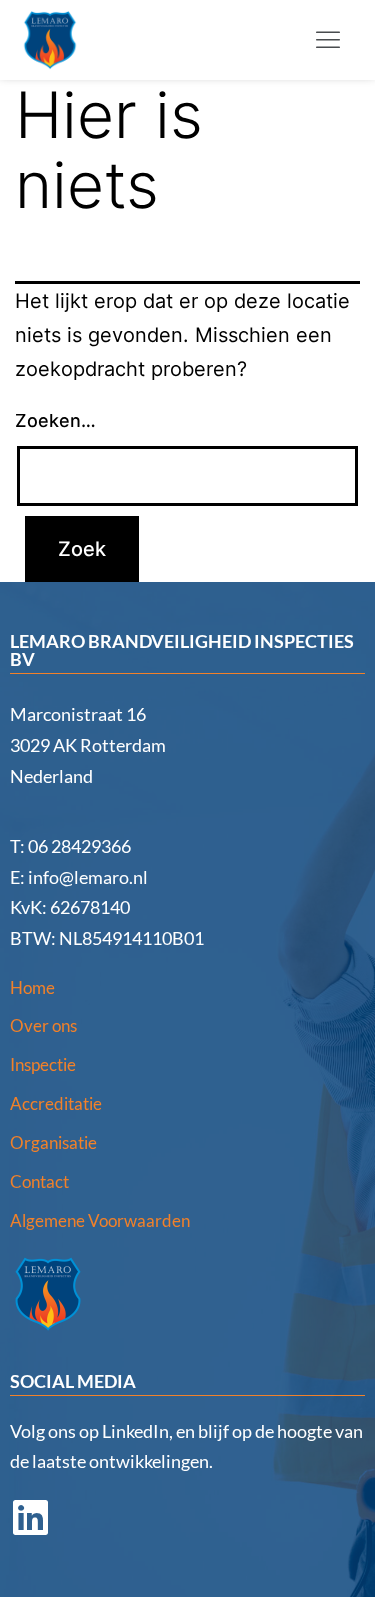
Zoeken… (55, 420)
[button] (328, 40)
